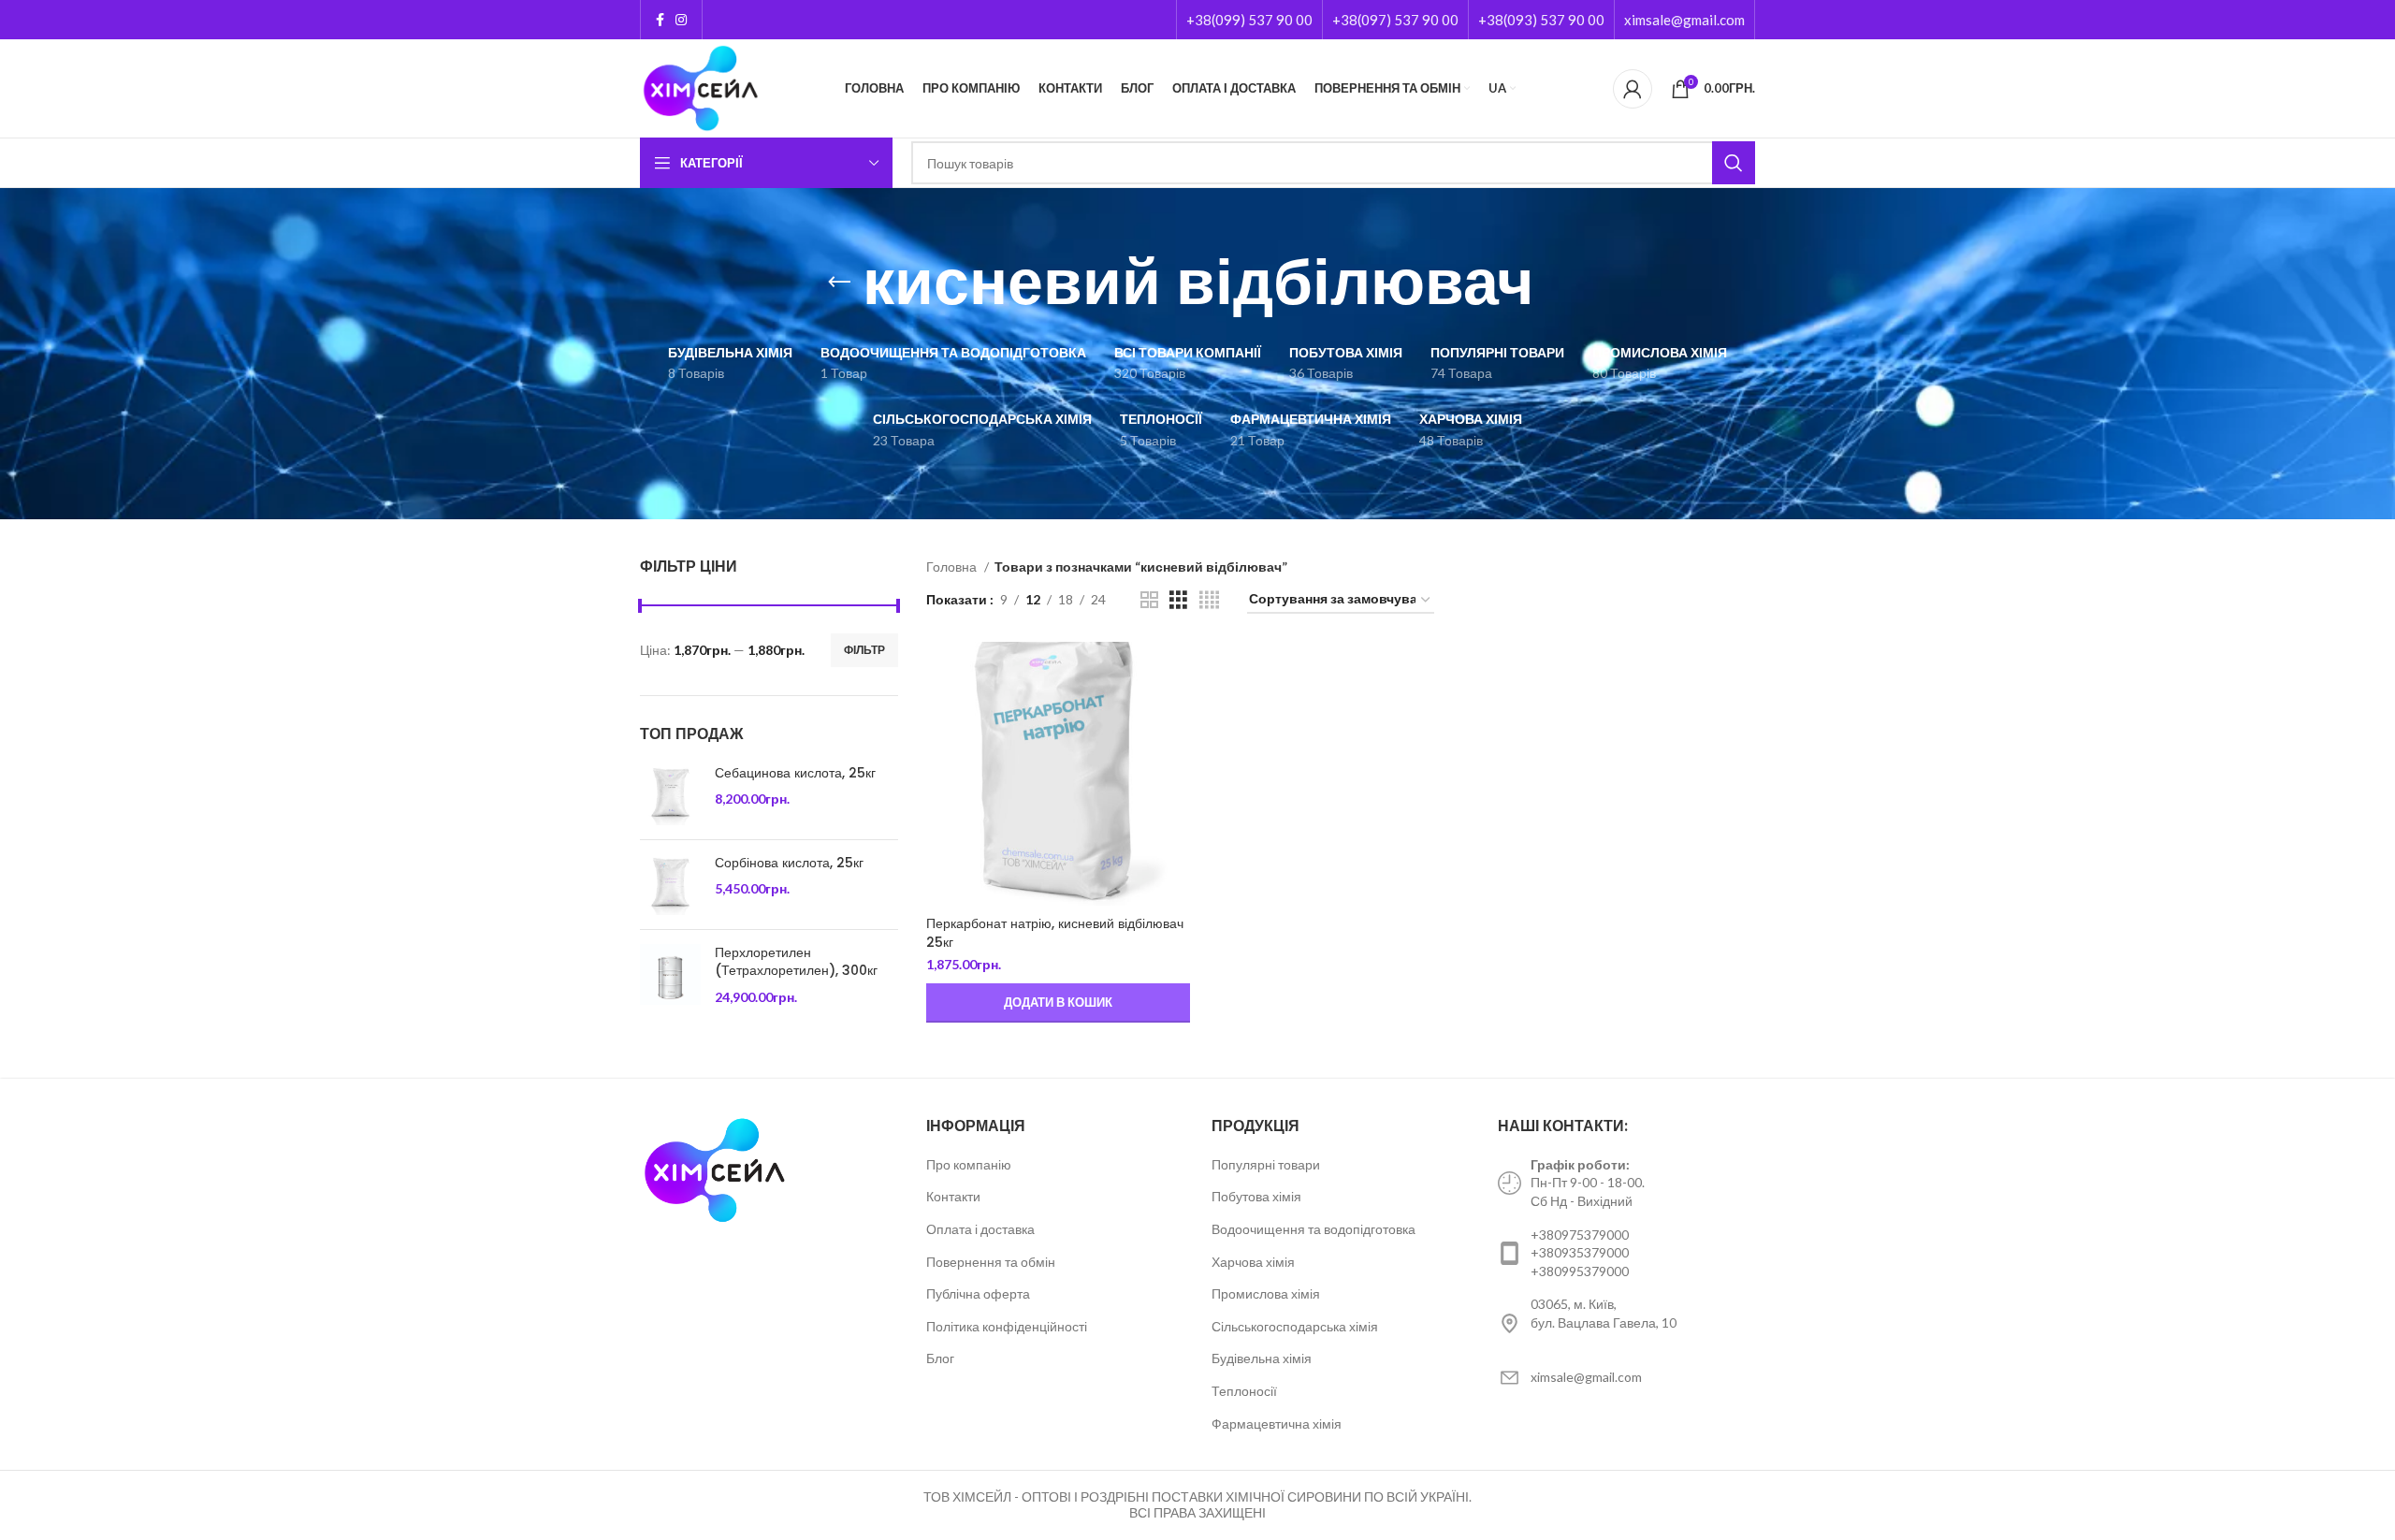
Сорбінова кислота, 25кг (789, 863)
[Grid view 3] (1178, 600)
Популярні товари (1266, 1164)
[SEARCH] (1734, 163)
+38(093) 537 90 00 (1541, 20)
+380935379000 (1580, 1252)
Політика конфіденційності (1007, 1326)
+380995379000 (1580, 1271)
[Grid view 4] (1209, 600)
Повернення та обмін (991, 1262)
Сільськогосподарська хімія (1295, 1326)
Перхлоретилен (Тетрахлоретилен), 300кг (796, 962)
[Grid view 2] (1149, 600)
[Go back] (839, 283)
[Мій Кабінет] (1633, 89)
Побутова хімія (1256, 1196)
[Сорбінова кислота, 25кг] (670, 885)
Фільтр (864, 650)
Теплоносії (1244, 1391)
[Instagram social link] (681, 20)
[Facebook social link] (660, 20)
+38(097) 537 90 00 (1395, 20)
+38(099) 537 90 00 (1249, 20)
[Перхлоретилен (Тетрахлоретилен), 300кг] (670, 975)
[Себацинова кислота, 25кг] (670, 795)
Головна (953, 567)
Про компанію (969, 1164)
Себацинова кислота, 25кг (795, 773)
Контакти (953, 1196)
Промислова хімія (1266, 1293)
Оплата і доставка (980, 1229)
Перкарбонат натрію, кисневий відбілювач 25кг (1055, 933)
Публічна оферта (978, 1293)
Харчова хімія (1253, 1262)
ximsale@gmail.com (1684, 20)
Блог (940, 1358)
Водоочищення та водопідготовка (1314, 1229)
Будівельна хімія (1262, 1358)
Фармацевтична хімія (1277, 1424)
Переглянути (1176, 672)
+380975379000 (1580, 1235)
